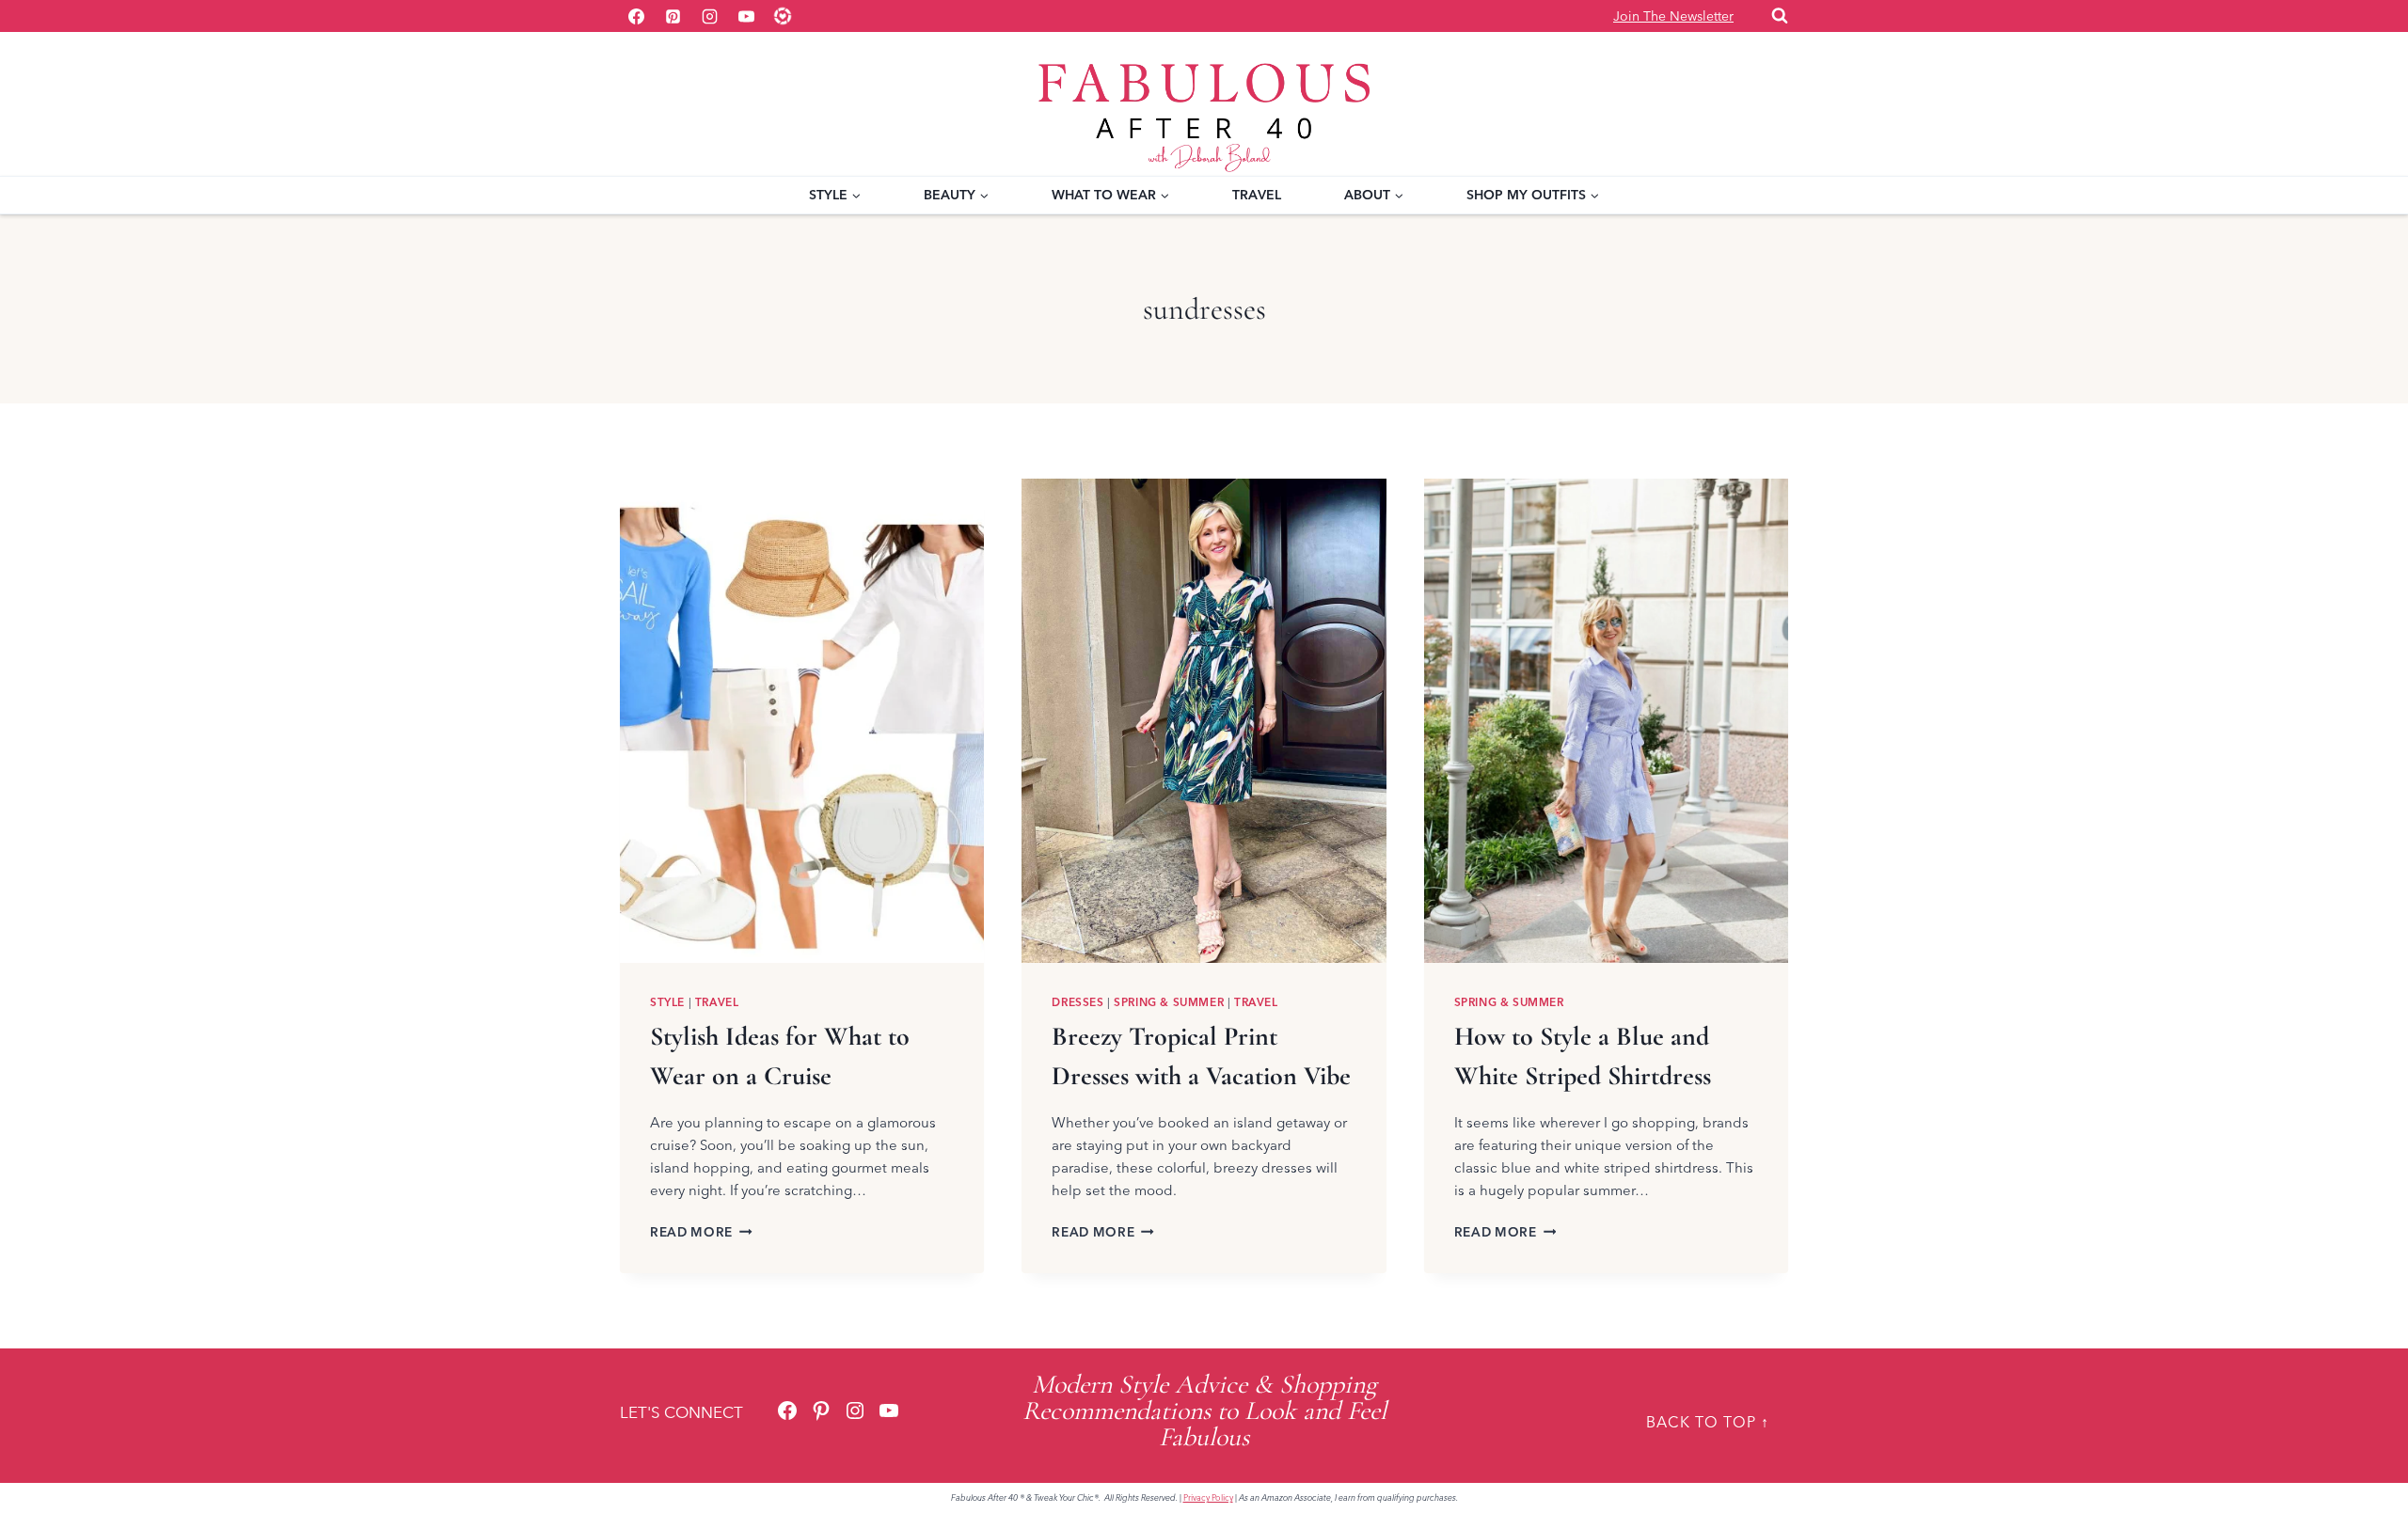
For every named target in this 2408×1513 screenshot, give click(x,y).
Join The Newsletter (1673, 16)
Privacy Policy (1208, 1497)
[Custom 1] (783, 16)
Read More (701, 1232)
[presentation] (802, 721)
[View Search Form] (1780, 16)
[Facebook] (636, 16)
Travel (1257, 195)
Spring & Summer (1169, 1002)
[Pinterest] (673, 16)
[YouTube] (746, 16)
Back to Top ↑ (1708, 1422)
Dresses (1077, 1002)
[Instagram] (709, 16)
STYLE (667, 1002)
